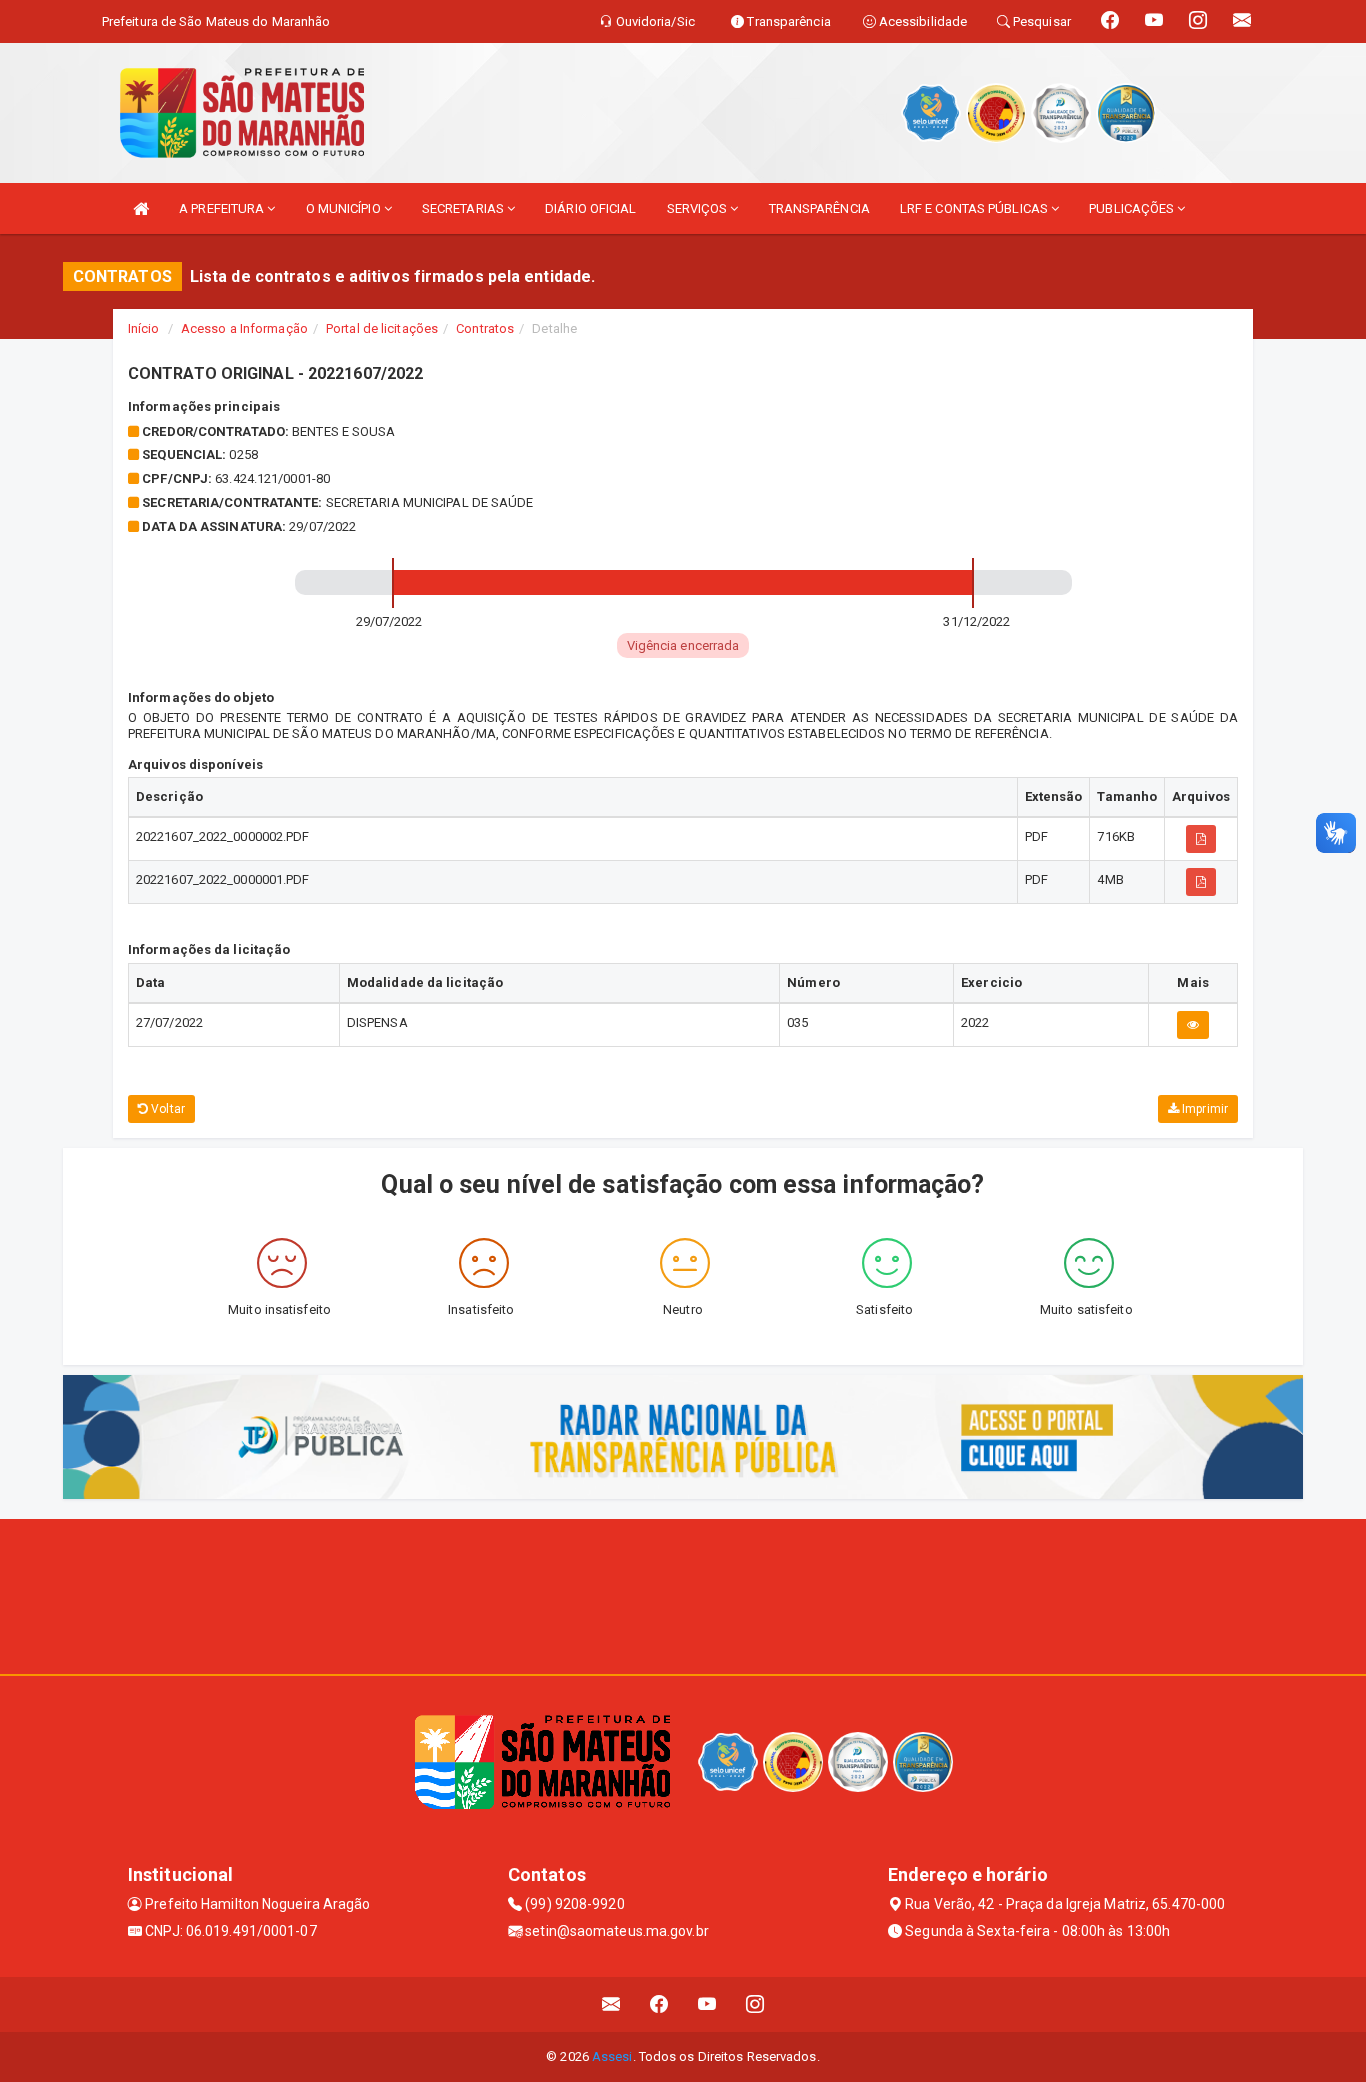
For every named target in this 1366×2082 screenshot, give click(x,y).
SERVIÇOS (699, 208)
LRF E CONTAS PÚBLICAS (975, 208)
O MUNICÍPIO (345, 208)
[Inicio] (141, 208)
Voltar (166, 1109)
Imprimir (1203, 1109)
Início (144, 328)
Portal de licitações (382, 328)
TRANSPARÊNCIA (819, 208)
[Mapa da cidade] (683, 1594)
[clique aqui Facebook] (659, 2004)
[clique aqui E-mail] (611, 2004)
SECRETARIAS (464, 208)
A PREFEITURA (223, 208)
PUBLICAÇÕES (1133, 208)
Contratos (485, 328)
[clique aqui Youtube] (707, 2004)
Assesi (612, 2056)
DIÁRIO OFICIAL (590, 208)
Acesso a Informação (244, 328)
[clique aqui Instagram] (755, 2004)
